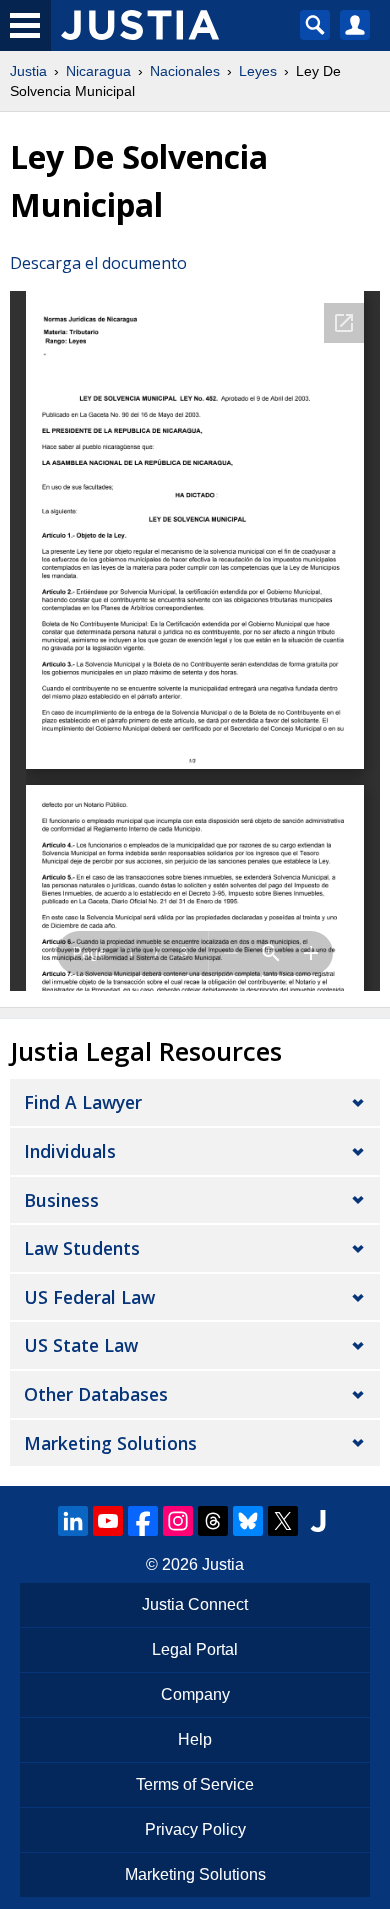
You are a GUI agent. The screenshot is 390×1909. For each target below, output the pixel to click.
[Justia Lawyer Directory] (318, 1521)
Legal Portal (195, 1649)
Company (195, 1694)
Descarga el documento (98, 263)
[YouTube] (108, 1521)
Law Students (82, 1248)
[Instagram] (178, 1521)
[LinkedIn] (73, 1521)
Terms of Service (195, 1784)
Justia (28, 71)
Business (61, 1200)
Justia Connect (195, 1604)
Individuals (70, 1151)
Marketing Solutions (110, 1443)
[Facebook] (143, 1521)
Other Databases (96, 1394)
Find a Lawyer (83, 1102)
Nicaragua (98, 71)
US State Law (81, 1345)
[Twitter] (283, 1521)
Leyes (258, 71)
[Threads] (213, 1521)
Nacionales (185, 71)
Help (195, 1739)
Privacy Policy (195, 1829)
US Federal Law (89, 1297)
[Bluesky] (248, 1521)
